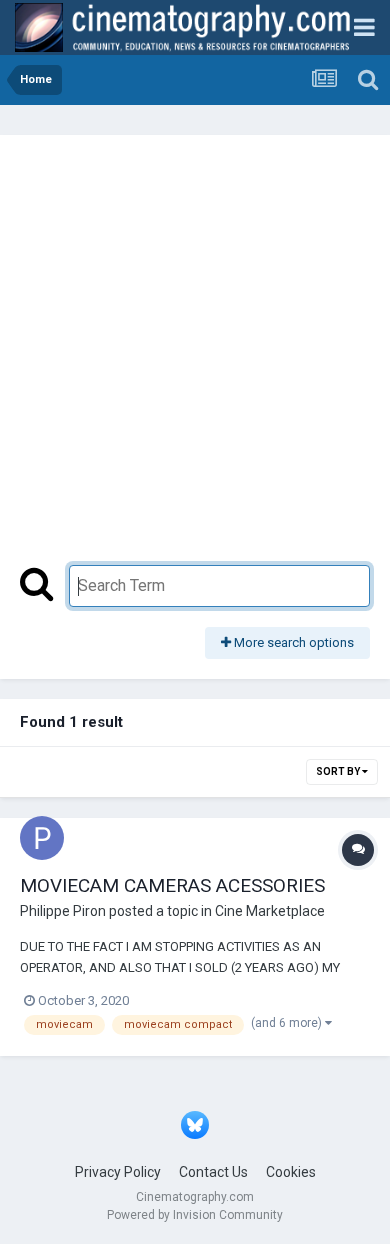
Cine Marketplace (270, 911)
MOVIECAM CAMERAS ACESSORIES (172, 885)
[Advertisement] (195, 360)
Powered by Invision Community (195, 1215)
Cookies (291, 1172)
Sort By (339, 771)
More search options (292, 642)
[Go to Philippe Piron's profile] (42, 838)
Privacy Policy (118, 1172)
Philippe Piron (63, 911)
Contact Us (213, 1172)
